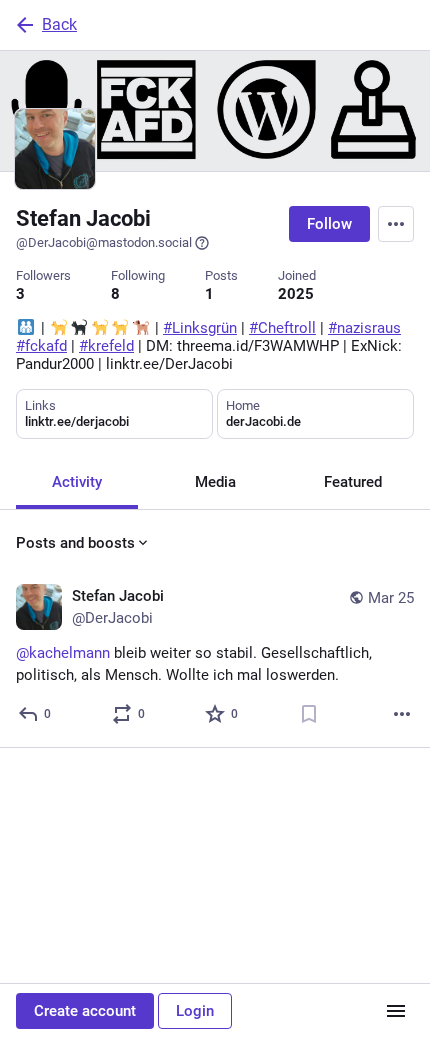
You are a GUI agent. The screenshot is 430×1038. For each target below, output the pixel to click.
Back (59, 24)
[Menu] (396, 224)
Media (215, 482)
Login (195, 1011)
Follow (329, 224)
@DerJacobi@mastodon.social (104, 242)
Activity (77, 482)
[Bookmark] (309, 714)
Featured (353, 482)
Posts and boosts (75, 543)
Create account (85, 1011)
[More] (402, 714)
